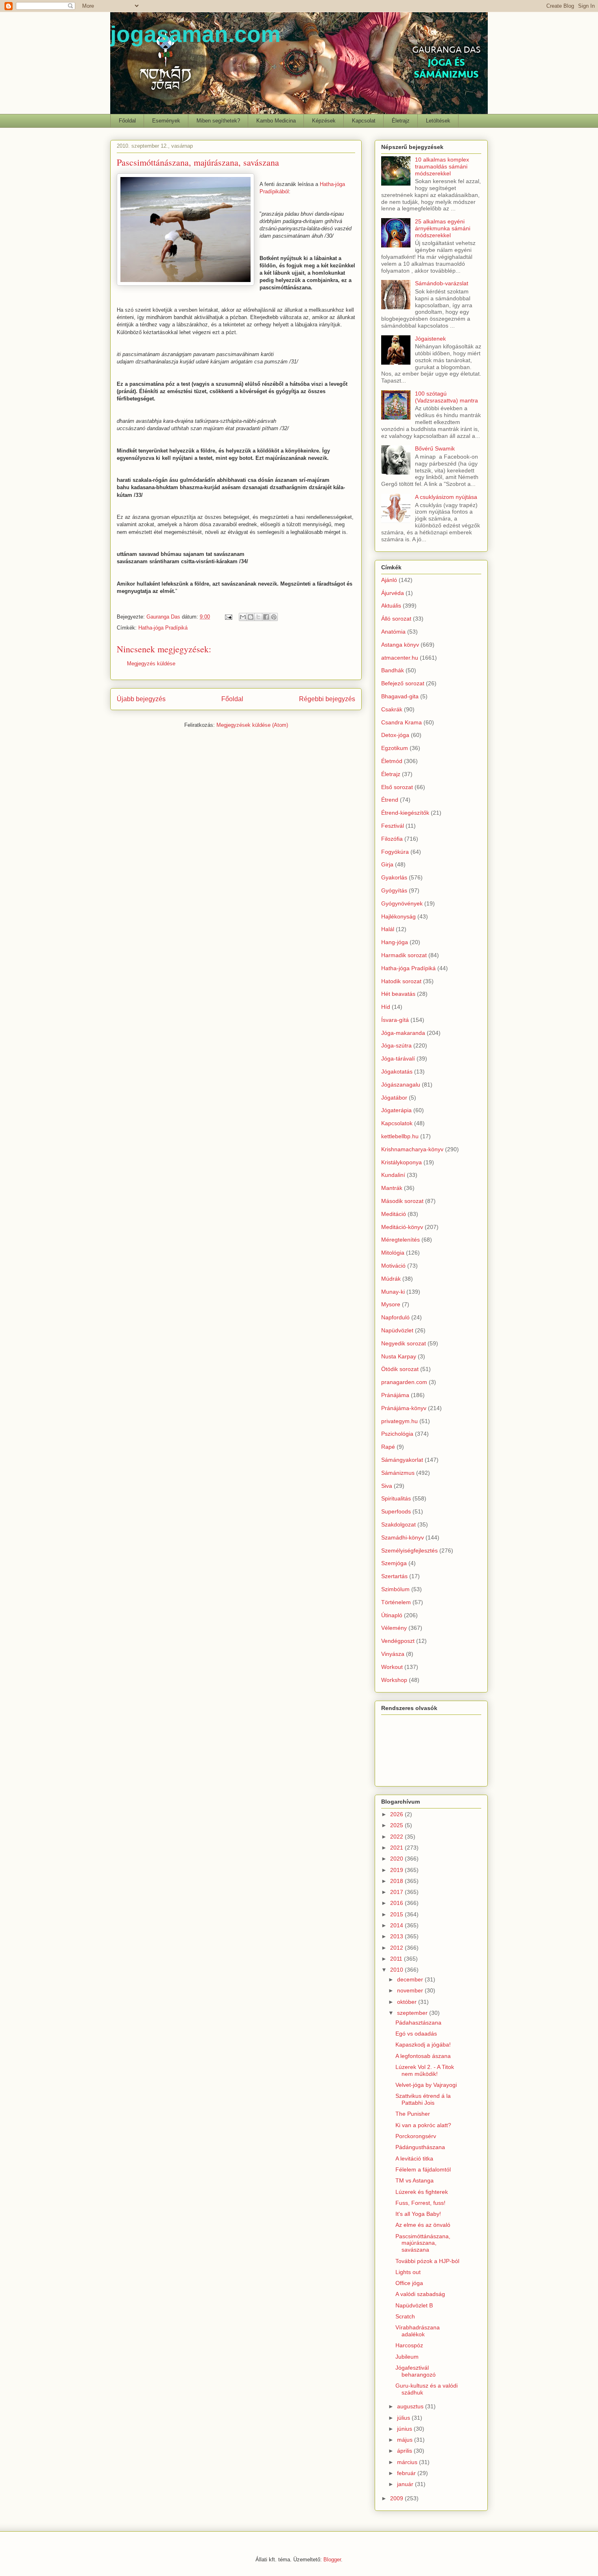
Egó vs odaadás (416, 2034)
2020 (397, 1859)
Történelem (396, 1602)
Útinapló (392, 1615)
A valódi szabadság (420, 2294)
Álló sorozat (396, 619)
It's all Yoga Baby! (418, 2214)
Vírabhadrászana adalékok (418, 2331)
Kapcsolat (364, 121)
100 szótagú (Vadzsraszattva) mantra (446, 397)
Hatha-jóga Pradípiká (163, 628)
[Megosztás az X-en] (258, 617)
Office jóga (409, 2283)
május (406, 2440)
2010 (397, 1970)
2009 (397, 2498)
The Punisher (413, 2114)
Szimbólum (395, 1589)
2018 (397, 1881)
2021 (397, 1848)
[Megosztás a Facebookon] (266, 617)
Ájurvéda (393, 593)
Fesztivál (393, 826)
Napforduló (395, 1317)
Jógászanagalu (401, 1085)
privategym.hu (399, 1421)
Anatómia (393, 632)
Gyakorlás (394, 877)
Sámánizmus (398, 1473)
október (408, 2002)
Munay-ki (393, 1292)
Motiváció (393, 1266)
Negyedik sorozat (404, 1343)
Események (166, 121)
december (411, 1979)
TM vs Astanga (415, 2180)
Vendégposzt (398, 1641)
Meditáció (394, 1214)
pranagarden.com (404, 1382)
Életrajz (401, 121)
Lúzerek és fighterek (422, 2192)
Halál (388, 929)
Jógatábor (394, 1098)
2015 (397, 1914)
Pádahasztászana (418, 2023)
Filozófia (392, 839)
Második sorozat (402, 1201)
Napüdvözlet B (414, 2305)
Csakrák (392, 709)
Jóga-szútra (396, 1045)
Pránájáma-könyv (404, 1408)
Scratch (405, 2316)
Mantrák (392, 1188)
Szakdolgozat (398, 1524)
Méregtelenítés (400, 1240)
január (406, 2484)
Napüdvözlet (397, 1330)
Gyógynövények (402, 903)
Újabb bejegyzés (141, 699)
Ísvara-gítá (395, 1020)
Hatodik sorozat (401, 981)
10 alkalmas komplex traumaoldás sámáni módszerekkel (442, 166)
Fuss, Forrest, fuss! (420, 2203)
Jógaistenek (430, 339)
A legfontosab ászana (423, 2056)
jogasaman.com (195, 34)
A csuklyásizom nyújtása (446, 497)
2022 (397, 1837)
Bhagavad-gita (400, 696)
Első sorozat (397, 787)
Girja (387, 864)
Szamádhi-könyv (403, 1537)
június (405, 2429)
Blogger (332, 2560)
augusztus (411, 2406)
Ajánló (389, 580)
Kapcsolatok (397, 1123)
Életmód (392, 761)
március (408, 2462)
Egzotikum (395, 748)
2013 (397, 1936)
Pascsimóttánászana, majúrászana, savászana (423, 2243)
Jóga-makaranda (403, 1033)
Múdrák (391, 1279)
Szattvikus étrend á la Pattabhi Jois (423, 2099)
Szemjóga (394, 1563)
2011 (397, 1959)
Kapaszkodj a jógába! (423, 2045)
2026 (397, 1814)
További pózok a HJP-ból (427, 2261)
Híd (386, 1007)
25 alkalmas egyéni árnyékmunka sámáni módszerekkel (443, 228)
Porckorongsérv (416, 2136)
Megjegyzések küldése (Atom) (252, 725)
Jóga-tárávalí (398, 1058)
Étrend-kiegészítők (405, 813)
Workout (392, 1667)
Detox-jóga (395, 735)
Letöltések (438, 121)
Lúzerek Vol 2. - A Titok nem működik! (425, 2070)
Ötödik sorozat (400, 1369)
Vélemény (394, 1628)
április (405, 2451)
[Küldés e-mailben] (243, 617)
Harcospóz (409, 2345)
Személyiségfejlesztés (409, 1550)
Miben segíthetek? (218, 121)
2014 (397, 1925)
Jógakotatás (397, 1072)
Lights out (408, 2272)
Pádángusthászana (420, 2147)
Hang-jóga (395, 942)
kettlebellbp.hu (400, 1136)
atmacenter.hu (400, 658)
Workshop (394, 1680)
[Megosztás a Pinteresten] (274, 617)
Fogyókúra (395, 852)
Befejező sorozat (403, 683)
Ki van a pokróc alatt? (423, 2125)
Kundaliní (393, 1175)
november (411, 1990)
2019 (397, 1870)
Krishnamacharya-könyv (412, 1149)
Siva (387, 1486)
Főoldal (127, 121)
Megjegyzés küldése (151, 664)
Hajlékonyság (398, 916)
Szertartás (394, 1576)
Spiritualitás (396, 1498)
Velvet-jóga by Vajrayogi (426, 2085)
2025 (397, 1825)
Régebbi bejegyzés (327, 699)
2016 (397, 1903)
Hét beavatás (398, 994)
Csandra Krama (402, 722)
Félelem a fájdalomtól (423, 2169)
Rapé (388, 1447)
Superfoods (396, 1511)
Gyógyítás (394, 890)
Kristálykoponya (402, 1162)
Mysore (391, 1304)
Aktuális (391, 606)
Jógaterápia (396, 1110)
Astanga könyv (400, 645)
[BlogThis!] (251, 617)
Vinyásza (393, 1654)
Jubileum (407, 2357)
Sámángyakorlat (402, 1460)
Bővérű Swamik (435, 448)
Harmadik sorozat (404, 955)
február (407, 2473)
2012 (397, 1948)
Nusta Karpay (399, 1356)
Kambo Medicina (276, 121)
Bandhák (393, 670)
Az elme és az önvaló (423, 2225)
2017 (397, 1892)
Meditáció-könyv (402, 1227)
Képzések (324, 121)
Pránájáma (395, 1395)
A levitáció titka (414, 2158)
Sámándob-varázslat (442, 283)
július (404, 2418)
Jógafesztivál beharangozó (416, 2371)
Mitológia (393, 1253)
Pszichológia (397, 1434)
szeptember (413, 2013)
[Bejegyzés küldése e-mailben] (228, 617)
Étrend (390, 800)
